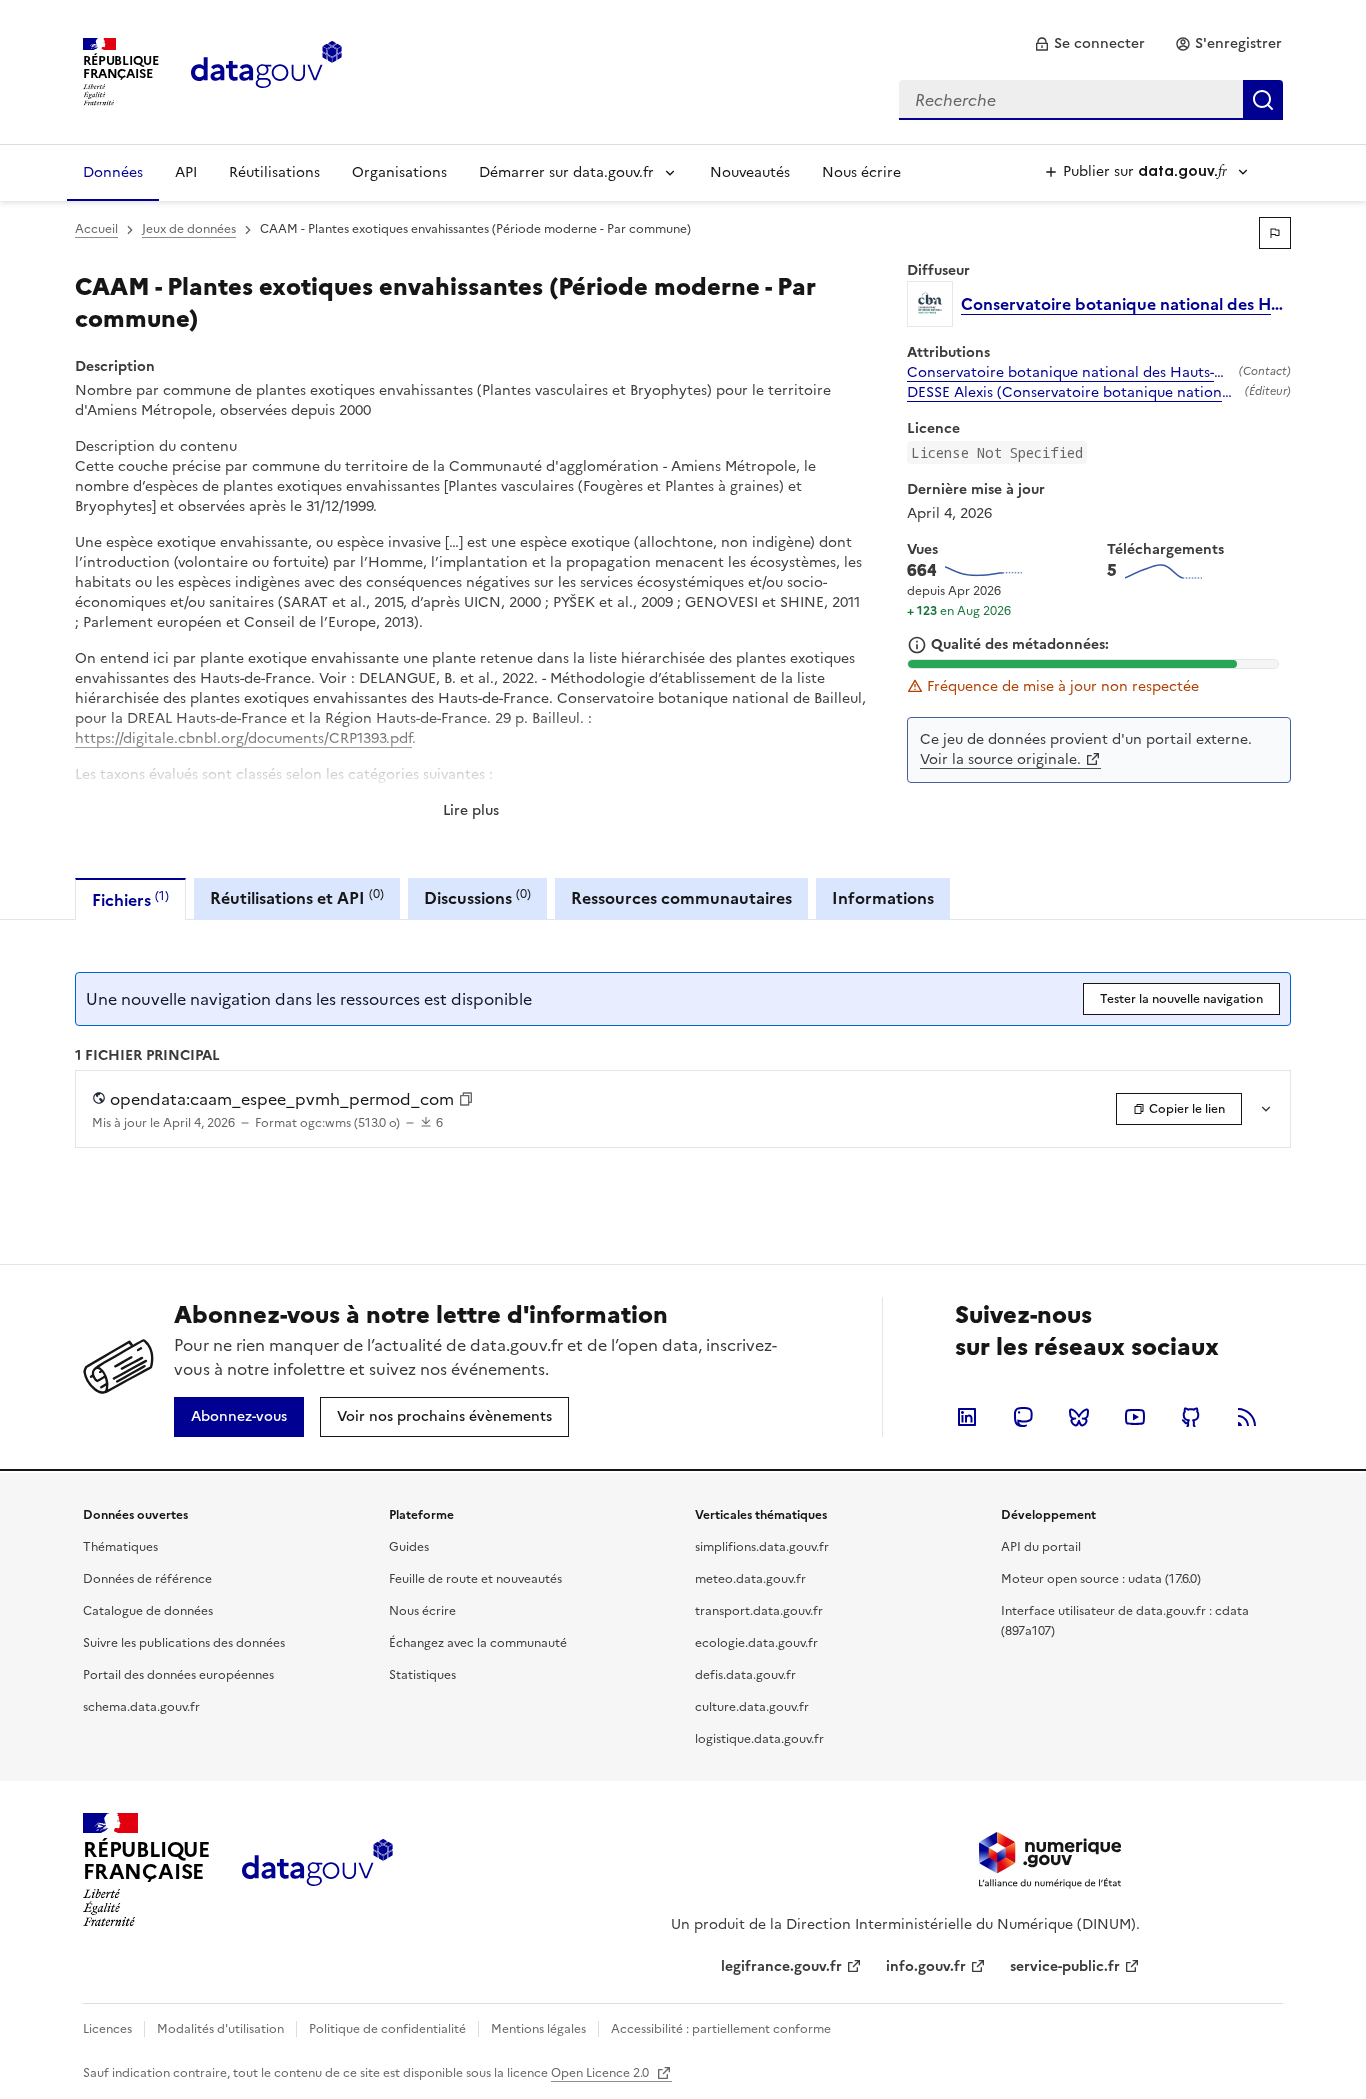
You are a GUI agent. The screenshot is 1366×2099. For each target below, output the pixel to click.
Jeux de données (189, 229)
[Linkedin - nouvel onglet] (967, 1417)
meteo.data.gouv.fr (750, 1579)
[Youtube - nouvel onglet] (1135, 1417)
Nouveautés (750, 172)
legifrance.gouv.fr (781, 1966)
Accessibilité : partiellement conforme (721, 2029)
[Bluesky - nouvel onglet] (1079, 1417)
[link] (1089, 44)
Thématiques (120, 1547)
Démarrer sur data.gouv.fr (566, 172)
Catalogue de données (148, 1611)
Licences (107, 2029)
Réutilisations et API (297, 897)
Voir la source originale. (1000, 759)
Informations (883, 898)
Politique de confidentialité (387, 2029)
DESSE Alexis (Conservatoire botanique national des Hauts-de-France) (1072, 393)
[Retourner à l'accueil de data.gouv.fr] (266, 70)
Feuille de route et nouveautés (475, 1579)
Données (113, 172)
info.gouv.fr (926, 1966)
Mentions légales (538, 2029)
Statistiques (422, 1675)
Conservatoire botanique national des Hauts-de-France (1069, 373)
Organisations (399, 172)
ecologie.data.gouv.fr (756, 1643)
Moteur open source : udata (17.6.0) (1101, 1579)
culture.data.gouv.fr (752, 1707)
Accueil (96, 229)
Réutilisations (274, 172)
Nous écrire (861, 172)
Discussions (477, 897)
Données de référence (147, 1579)
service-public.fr (1065, 1966)
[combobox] (1091, 100)
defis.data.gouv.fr (745, 1675)
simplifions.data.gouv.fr (762, 1547)
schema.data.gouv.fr (141, 1707)
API (186, 172)
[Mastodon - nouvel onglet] (1023, 1417)
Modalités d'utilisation (220, 2029)
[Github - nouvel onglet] (1191, 1417)
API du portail (1041, 1547)
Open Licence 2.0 (601, 2073)
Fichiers (130, 899)
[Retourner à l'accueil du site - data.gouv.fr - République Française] (317, 1870)
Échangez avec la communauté (478, 1643)
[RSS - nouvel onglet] (1247, 1417)
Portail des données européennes (178, 1675)
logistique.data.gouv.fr (759, 1739)
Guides (409, 1547)
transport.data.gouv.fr (759, 1611)
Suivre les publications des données (184, 1643)
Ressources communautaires (681, 898)
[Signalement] (1275, 233)
